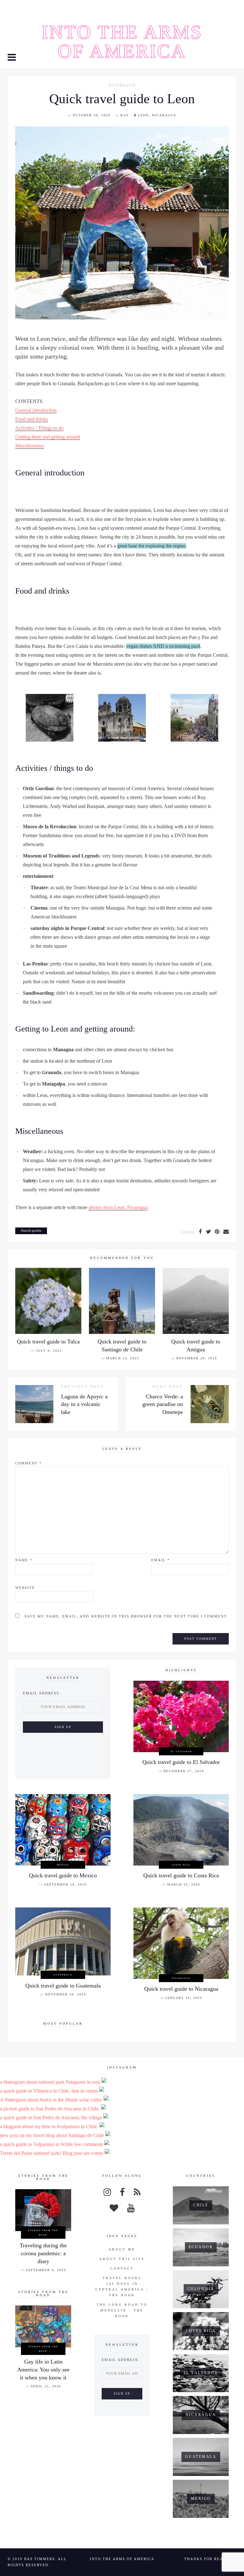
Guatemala (63, 1975)
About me (122, 2249)
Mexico (63, 1865)
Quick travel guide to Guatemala (63, 1986)
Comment (29, 1463)
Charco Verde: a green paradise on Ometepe (163, 1404)
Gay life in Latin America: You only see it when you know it (43, 2369)
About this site (122, 2259)
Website (25, 1588)
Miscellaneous (30, 446)
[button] (12, 58)
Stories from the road (43, 2232)
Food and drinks (32, 419)
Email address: (42, 1693)
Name (24, 1560)
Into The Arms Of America (122, 42)
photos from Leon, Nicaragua (118, 1207)
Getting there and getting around (48, 437)
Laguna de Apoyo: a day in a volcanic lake (84, 1404)
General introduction (36, 410)
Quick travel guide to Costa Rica (181, 1875)
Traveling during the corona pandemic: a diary (43, 2253)
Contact (122, 2268)
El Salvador (181, 1751)
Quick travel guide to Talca (48, 1342)
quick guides (32, 1230)
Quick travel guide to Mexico (63, 1875)
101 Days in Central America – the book (122, 2289)
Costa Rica (181, 1865)
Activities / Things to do (39, 428)
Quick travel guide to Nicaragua (181, 1989)
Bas (125, 115)
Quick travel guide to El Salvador (181, 1762)
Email (161, 1560)
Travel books (122, 2278)
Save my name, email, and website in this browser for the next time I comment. (126, 1616)
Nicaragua (122, 85)
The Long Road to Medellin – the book (122, 2310)
